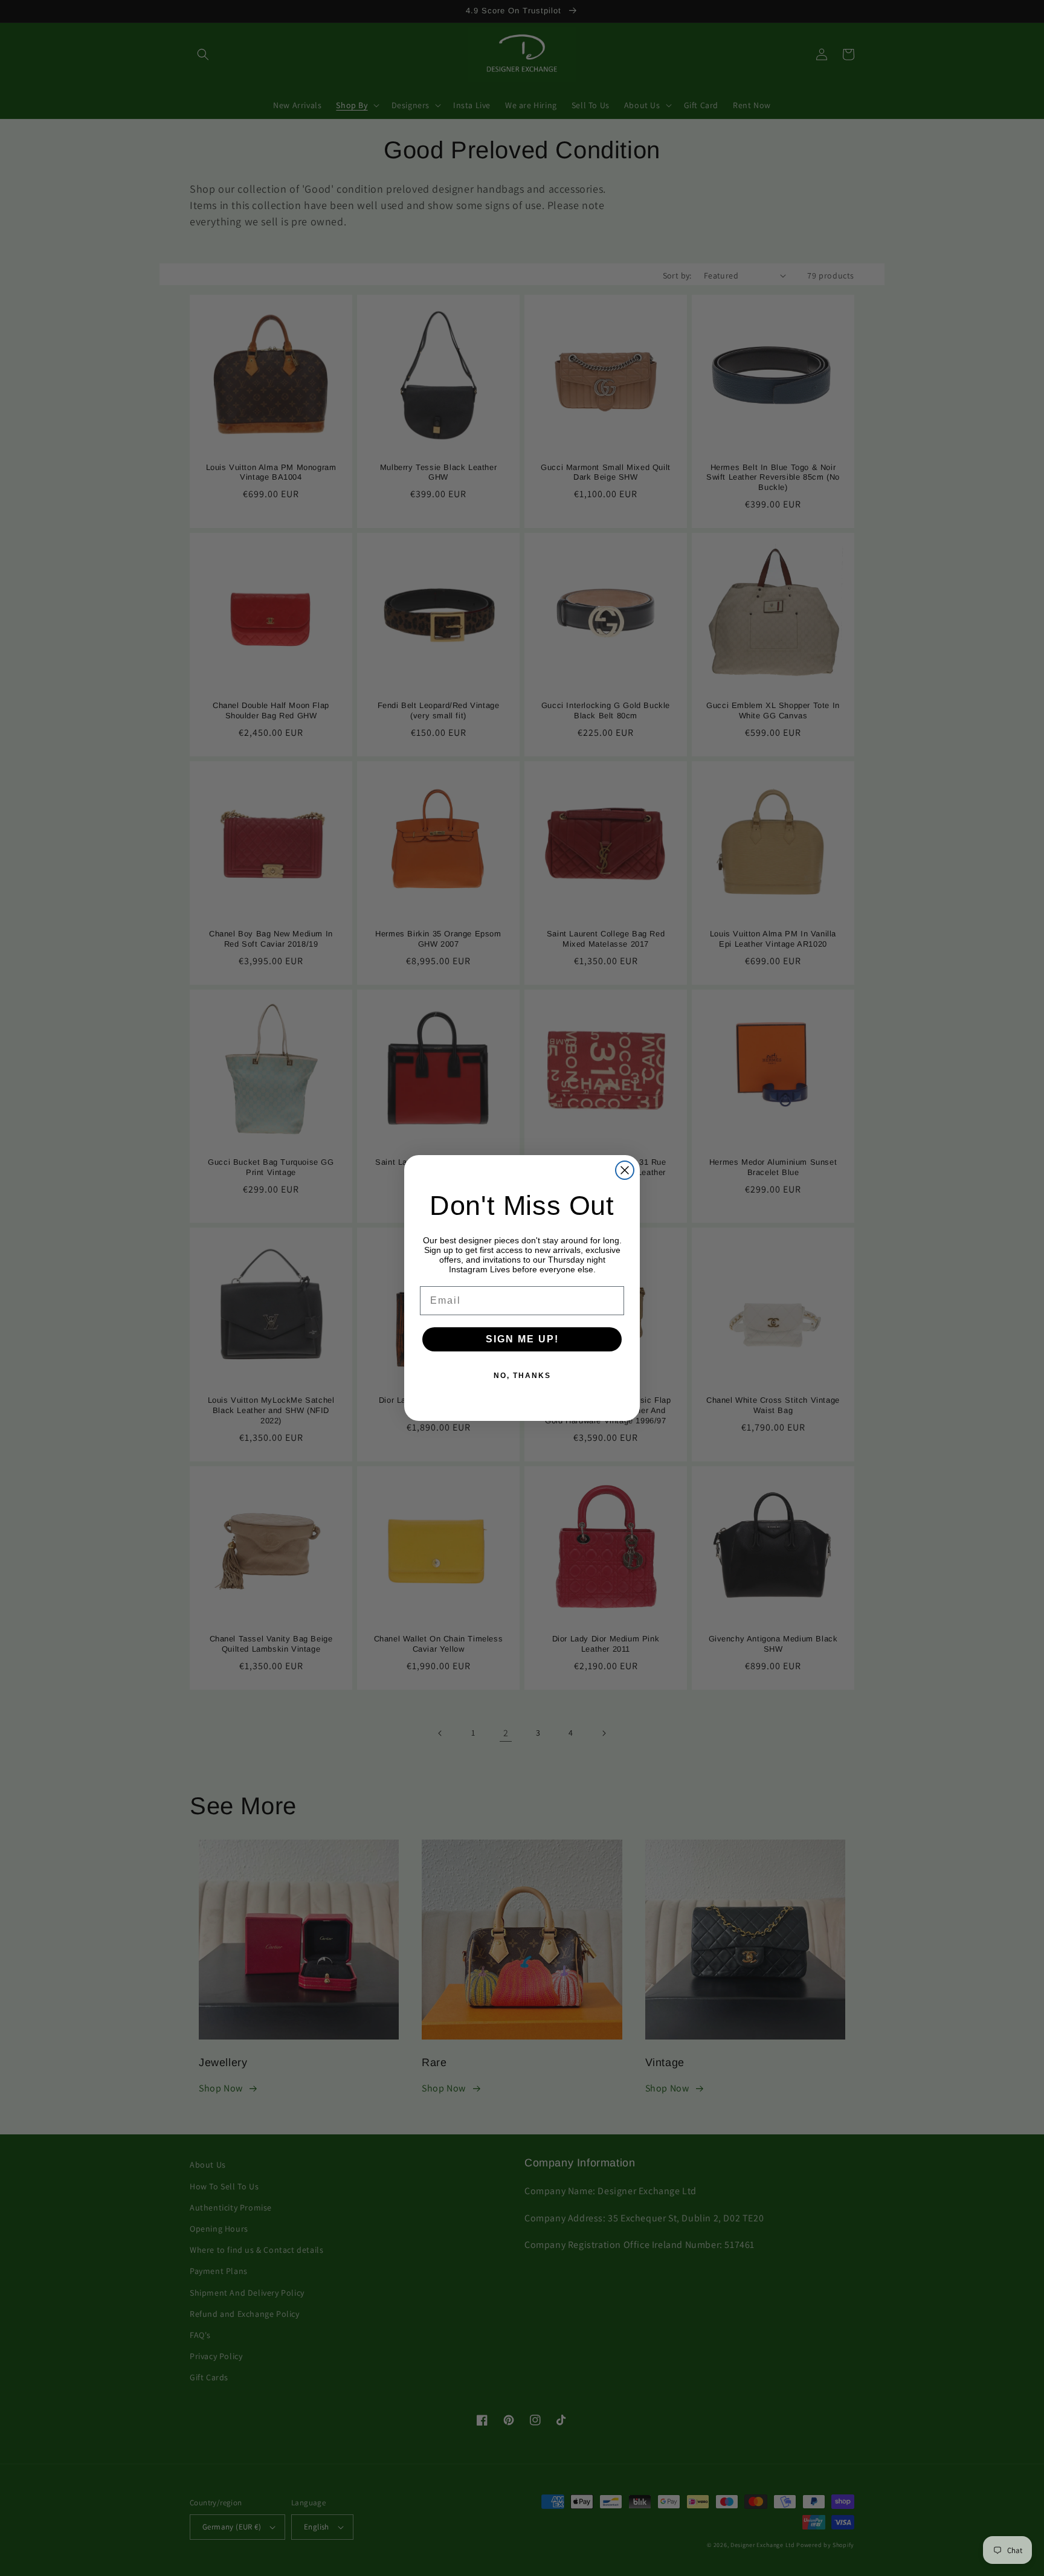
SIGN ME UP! (522, 1339)
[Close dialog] (625, 1170)
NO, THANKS (522, 1376)
